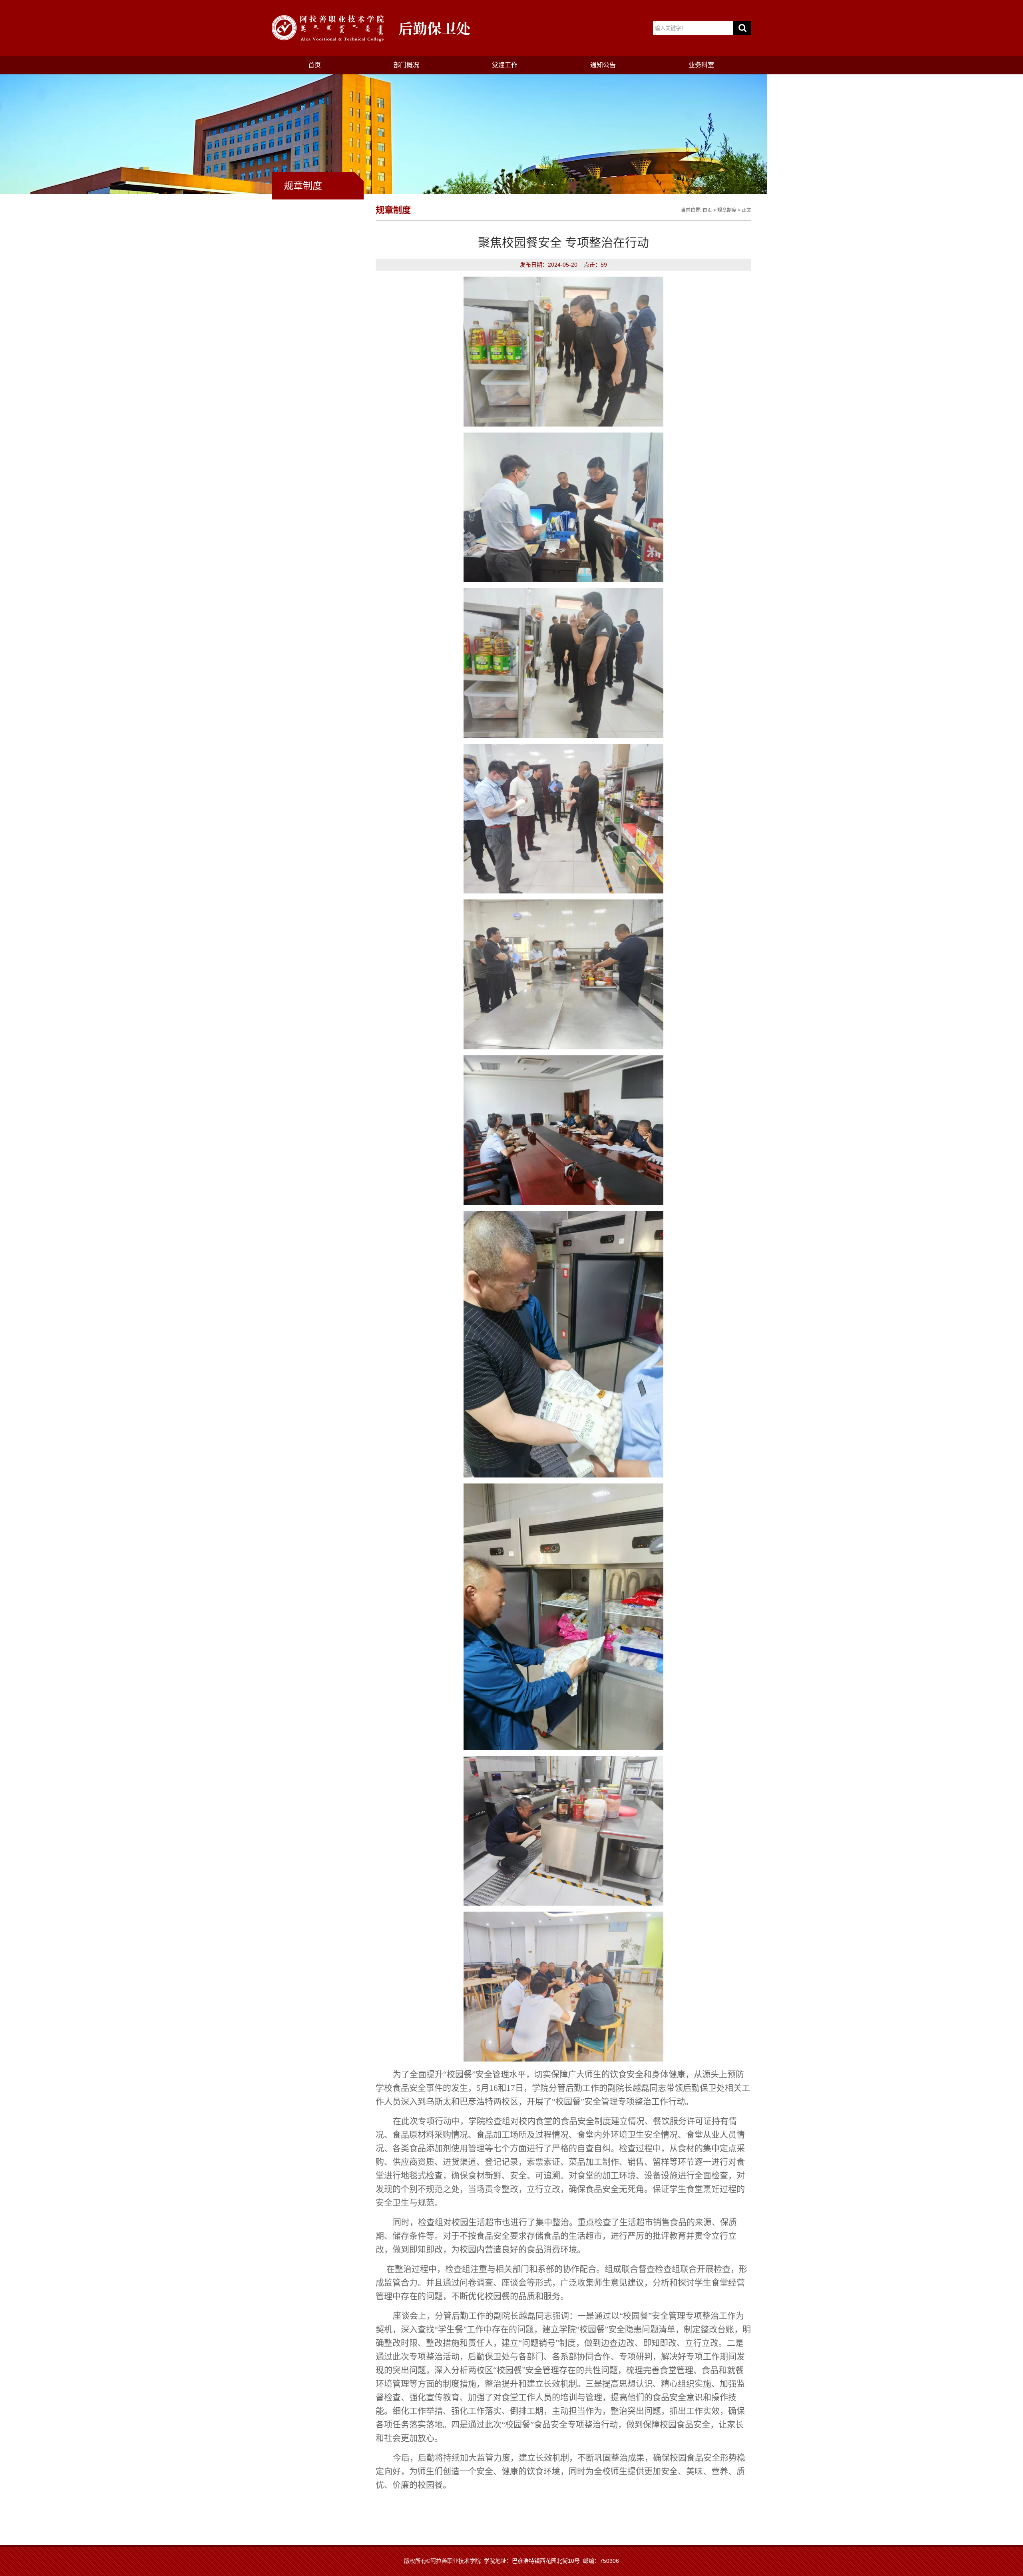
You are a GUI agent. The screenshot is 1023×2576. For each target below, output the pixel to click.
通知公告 (603, 65)
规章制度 (727, 210)
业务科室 (701, 65)
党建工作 (505, 65)
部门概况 (406, 65)
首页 (314, 65)
